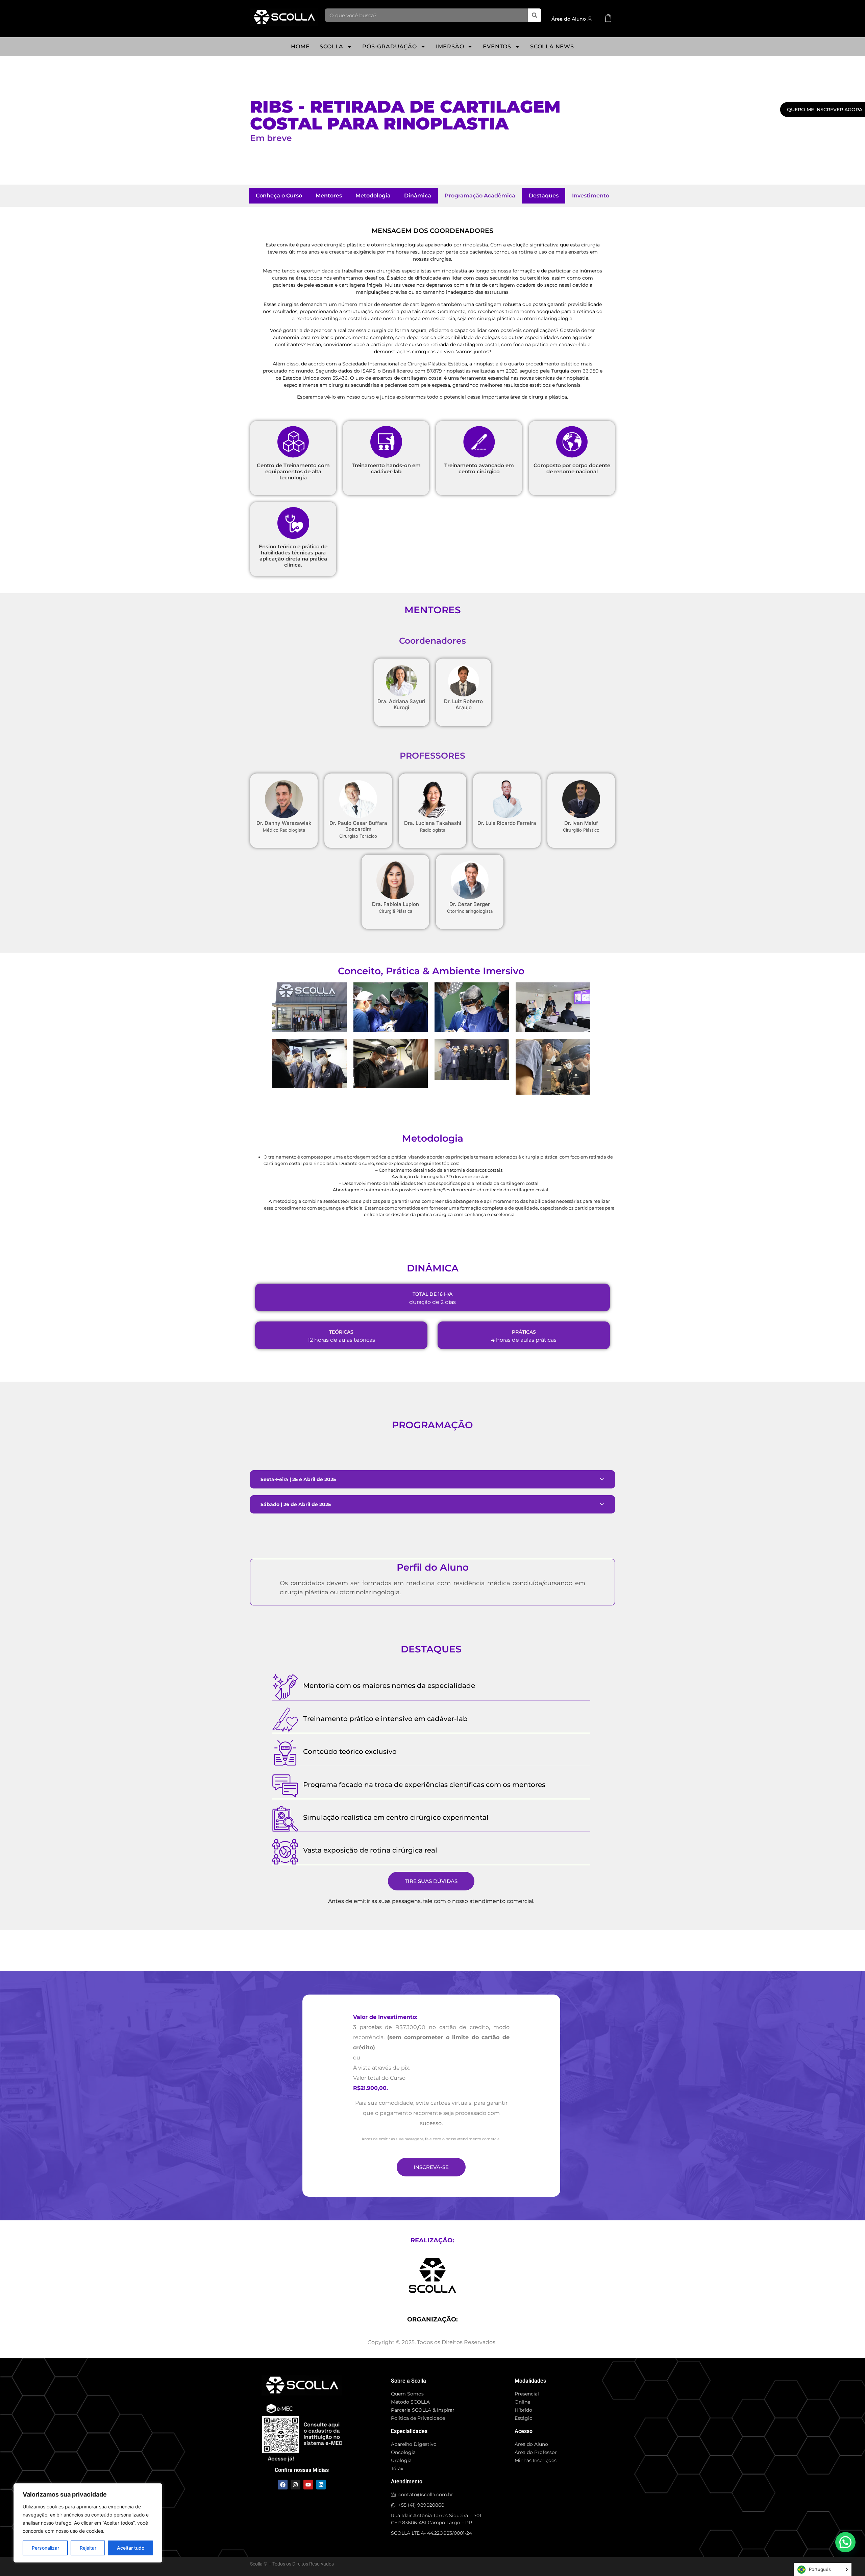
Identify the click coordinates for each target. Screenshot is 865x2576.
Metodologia (373, 196)
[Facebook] (283, 2485)
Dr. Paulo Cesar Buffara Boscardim (358, 826)
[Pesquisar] (535, 15)
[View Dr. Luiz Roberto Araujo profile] (463, 694)
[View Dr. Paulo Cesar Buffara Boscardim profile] (358, 816)
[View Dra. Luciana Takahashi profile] (432, 816)
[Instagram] (295, 2485)
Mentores (329, 196)
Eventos (497, 46)
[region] (88, 2523)
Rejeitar (88, 2548)
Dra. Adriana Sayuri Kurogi (401, 704)
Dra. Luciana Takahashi (433, 823)
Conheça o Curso (279, 196)
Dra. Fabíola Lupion (396, 904)
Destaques (544, 196)
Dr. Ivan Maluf (581, 823)
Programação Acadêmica (480, 196)
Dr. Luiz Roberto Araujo (463, 704)
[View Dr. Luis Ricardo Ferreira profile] (507, 816)
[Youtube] (308, 2485)
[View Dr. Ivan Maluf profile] (581, 816)
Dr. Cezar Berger (470, 904)
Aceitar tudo (131, 2548)
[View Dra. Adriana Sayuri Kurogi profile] (401, 694)
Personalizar (45, 2548)
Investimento (591, 196)
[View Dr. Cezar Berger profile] (470, 897)
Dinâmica (418, 196)
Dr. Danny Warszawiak (284, 823)
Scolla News (552, 46)
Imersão (450, 46)
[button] (432, 1479)
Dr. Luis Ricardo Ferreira (507, 823)
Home (300, 46)
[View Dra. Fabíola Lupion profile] (395, 897)
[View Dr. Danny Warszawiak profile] (284, 816)
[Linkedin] (321, 2485)
